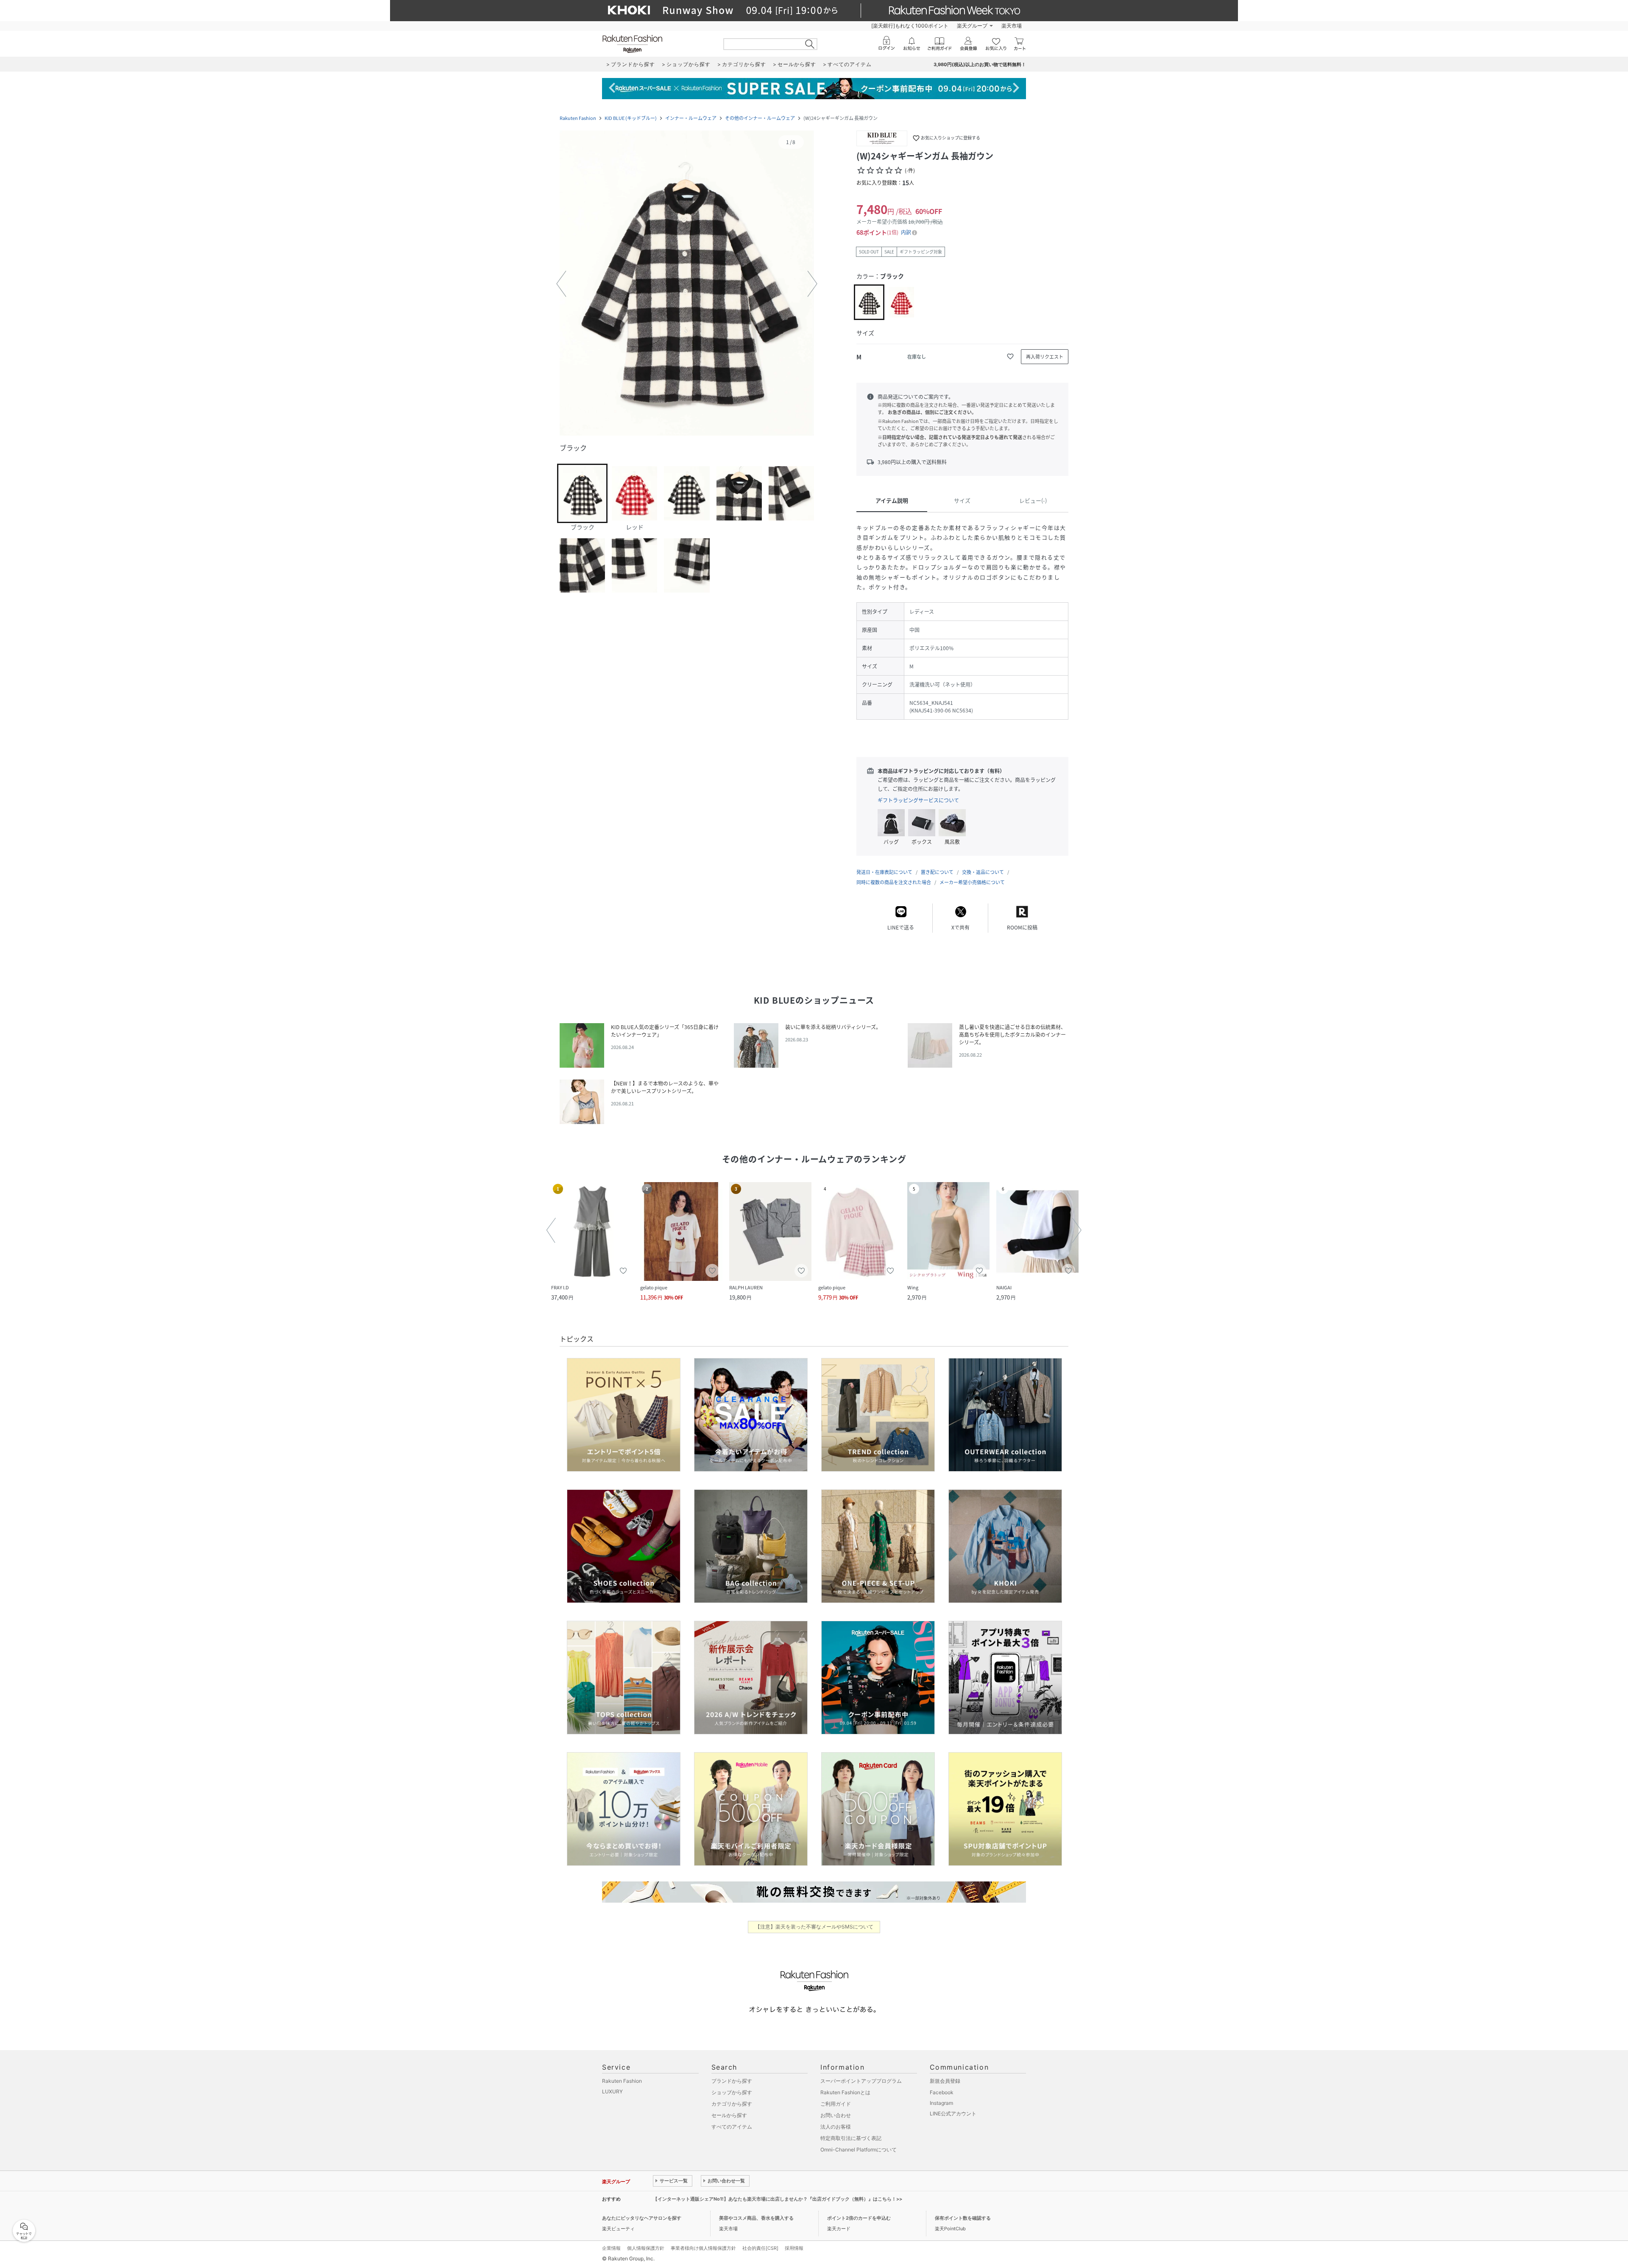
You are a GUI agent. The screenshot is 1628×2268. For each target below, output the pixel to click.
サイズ (962, 500)
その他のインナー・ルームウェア (760, 118)
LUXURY (612, 2091)
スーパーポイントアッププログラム (861, 2081)
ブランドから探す (732, 2081)
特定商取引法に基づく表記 (851, 2138)
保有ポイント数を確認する (963, 2218)
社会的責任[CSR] (760, 2248)
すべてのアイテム (732, 2127)
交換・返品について (983, 872)
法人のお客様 (836, 2127)
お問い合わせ (836, 2115)
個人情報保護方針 (646, 2248)
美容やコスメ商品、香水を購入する (756, 2218)
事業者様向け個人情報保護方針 (703, 2248)
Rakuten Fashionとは (845, 2092)
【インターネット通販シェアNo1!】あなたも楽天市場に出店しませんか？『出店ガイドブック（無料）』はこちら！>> (778, 2199)
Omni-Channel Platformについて (859, 2150)
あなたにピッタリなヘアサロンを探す (642, 2218)
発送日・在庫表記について (884, 872)
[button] (687, 284)
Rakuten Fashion (578, 118)
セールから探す (729, 2115)
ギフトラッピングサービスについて (918, 800)
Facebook (942, 2092)
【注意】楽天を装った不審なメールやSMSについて (814, 1927)
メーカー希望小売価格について (972, 882)
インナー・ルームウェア (691, 118)
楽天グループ (972, 26)
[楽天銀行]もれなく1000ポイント (910, 26)
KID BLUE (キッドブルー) (631, 118)
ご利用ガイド (836, 2104)
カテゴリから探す (732, 2104)
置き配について (937, 872)
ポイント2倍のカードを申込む (859, 2218)
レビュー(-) (1033, 500)
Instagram (941, 2103)
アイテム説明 (892, 500)
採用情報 (794, 2248)
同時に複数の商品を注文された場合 (894, 882)
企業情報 (611, 2248)
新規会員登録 (945, 2081)
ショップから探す (732, 2092)
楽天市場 (1012, 26)
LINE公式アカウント (953, 2114)
